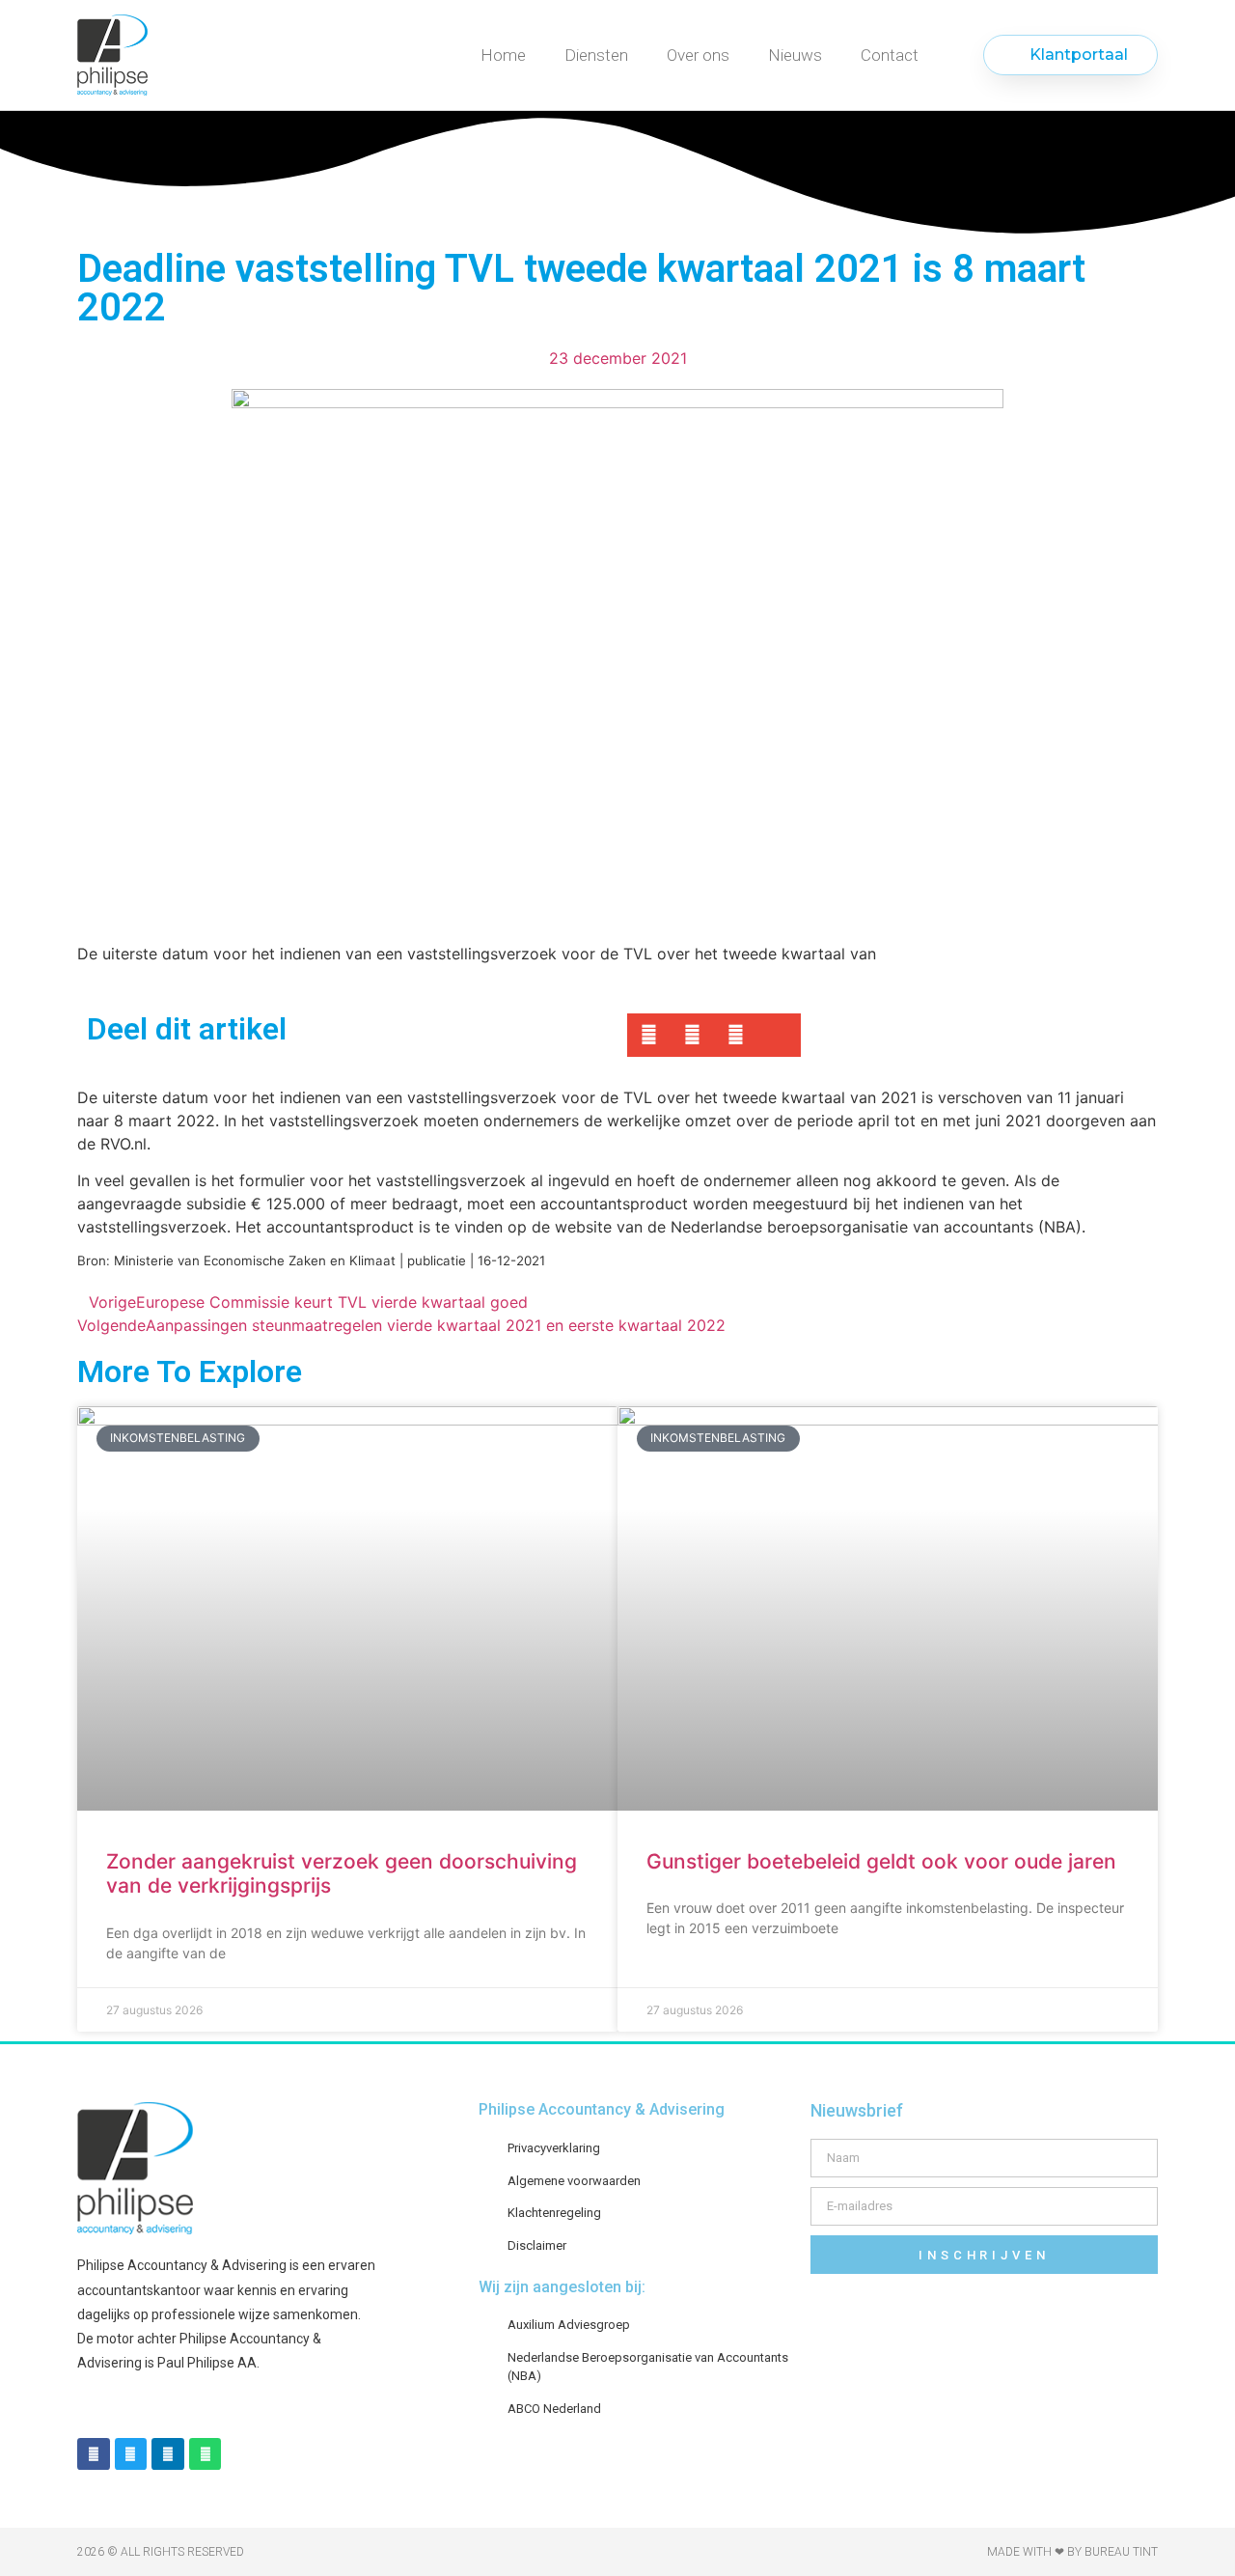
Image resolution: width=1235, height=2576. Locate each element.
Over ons (698, 55)
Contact (890, 55)
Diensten (596, 55)
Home (503, 55)
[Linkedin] (168, 2454)
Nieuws (795, 55)
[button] (649, 1035)
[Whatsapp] (206, 2454)
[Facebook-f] (94, 2454)
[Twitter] (131, 2454)
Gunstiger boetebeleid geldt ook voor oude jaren (881, 1861)
